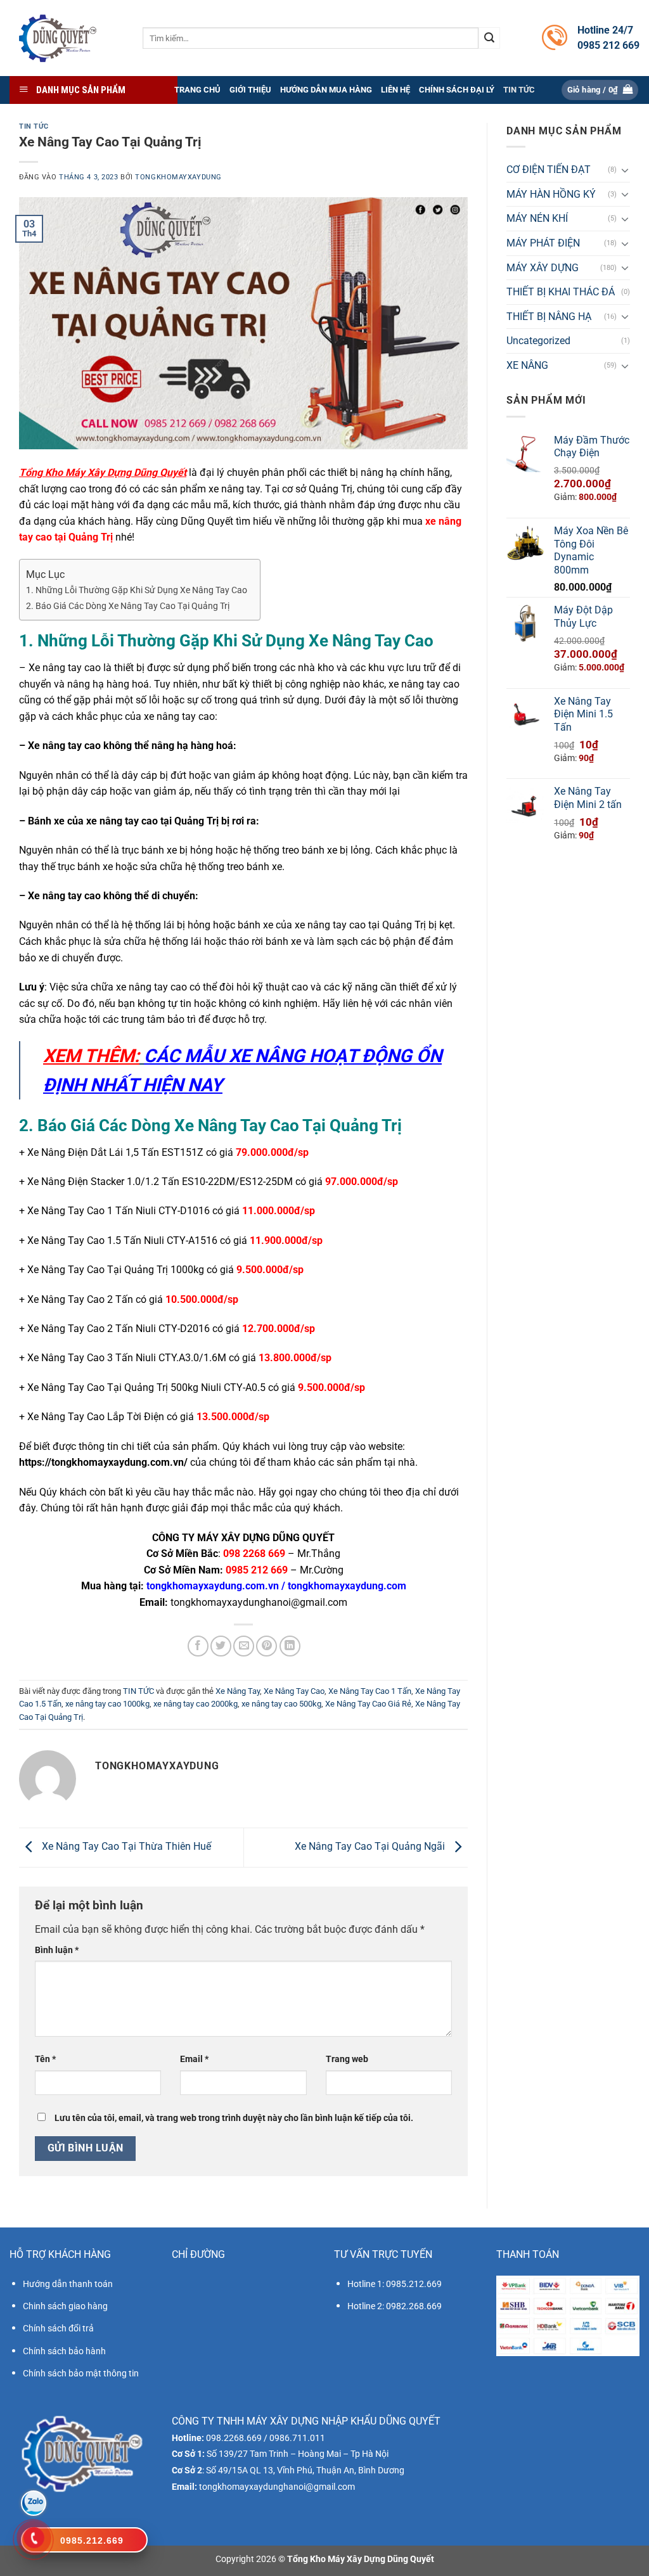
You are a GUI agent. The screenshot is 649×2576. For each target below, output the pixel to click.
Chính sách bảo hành (64, 2351)
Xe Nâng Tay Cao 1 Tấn (370, 1691)
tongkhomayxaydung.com (347, 1586)
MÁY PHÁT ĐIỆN (543, 243)
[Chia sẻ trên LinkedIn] (290, 1646)
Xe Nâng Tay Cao (294, 1691)
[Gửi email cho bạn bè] (244, 1646)
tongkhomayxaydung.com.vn (213, 1586)
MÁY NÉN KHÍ (537, 218)
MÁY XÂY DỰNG (543, 268)
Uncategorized (538, 341)
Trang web (347, 2059)
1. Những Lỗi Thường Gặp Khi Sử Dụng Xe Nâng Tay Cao (137, 590)
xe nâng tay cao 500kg (281, 1704)
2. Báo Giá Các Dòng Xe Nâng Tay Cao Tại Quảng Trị (128, 606)
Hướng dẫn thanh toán (68, 2284)
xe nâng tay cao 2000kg (196, 1704)
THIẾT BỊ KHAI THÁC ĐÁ (561, 292)
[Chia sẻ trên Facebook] (198, 1646)
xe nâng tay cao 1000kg (107, 1704)
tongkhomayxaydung (178, 177)
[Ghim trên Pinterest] (267, 1646)
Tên (45, 2059)
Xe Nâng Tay (238, 1691)
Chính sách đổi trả (58, 2328)
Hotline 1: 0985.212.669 (395, 2284)
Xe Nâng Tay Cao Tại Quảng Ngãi (371, 1847)
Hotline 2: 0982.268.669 (395, 2306)
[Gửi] (489, 38)
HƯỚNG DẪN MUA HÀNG (326, 90)
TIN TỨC (519, 90)
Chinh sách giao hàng (65, 2306)
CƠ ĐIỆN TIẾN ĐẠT (549, 170)
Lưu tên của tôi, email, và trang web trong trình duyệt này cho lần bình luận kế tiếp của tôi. (234, 2118)
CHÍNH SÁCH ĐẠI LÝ (457, 90)
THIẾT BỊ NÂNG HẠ (549, 317)
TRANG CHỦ (197, 90)
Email (194, 2059)
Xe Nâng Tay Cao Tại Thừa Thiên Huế (125, 1847)
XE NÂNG (527, 365)
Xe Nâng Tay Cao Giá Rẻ (368, 1704)
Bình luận (57, 1950)
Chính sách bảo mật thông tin (81, 2373)
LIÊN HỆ (395, 90)
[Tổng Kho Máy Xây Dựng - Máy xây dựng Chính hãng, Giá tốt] (57, 38)
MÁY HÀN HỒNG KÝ (551, 194)
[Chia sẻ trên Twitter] (221, 1646)
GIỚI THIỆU (250, 90)
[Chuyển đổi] (625, 170)
